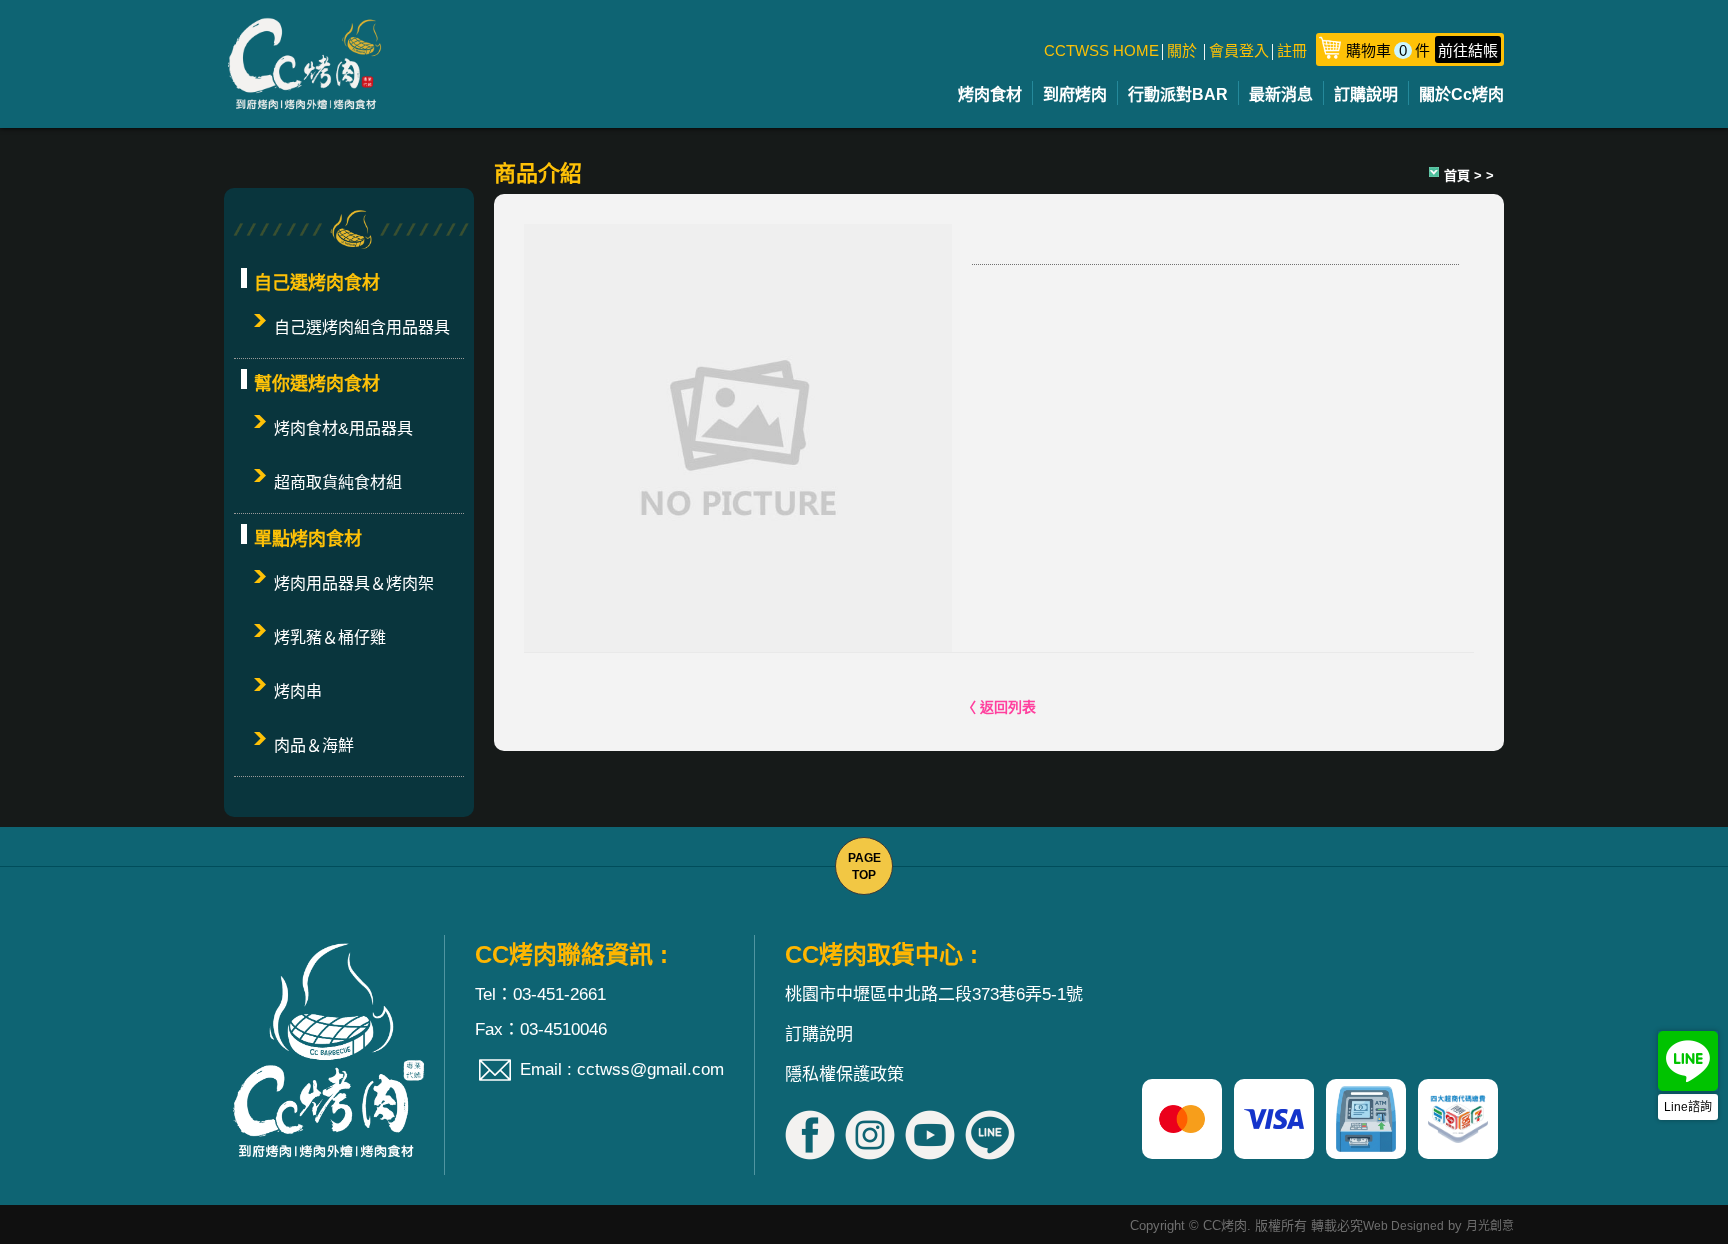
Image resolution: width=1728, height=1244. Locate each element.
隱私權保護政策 (844, 1074)
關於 (1182, 50)
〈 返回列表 (999, 707)
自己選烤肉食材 (317, 283)
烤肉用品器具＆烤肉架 (354, 583)
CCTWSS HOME (1101, 50)
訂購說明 (1366, 94)
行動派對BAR (1178, 94)
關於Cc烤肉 (1461, 94)
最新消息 (1281, 94)
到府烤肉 (1075, 94)
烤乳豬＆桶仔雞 (330, 637)
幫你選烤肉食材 (317, 384)
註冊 (1292, 50)
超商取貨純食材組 (338, 482)
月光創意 (1490, 1226)
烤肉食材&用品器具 (343, 428)
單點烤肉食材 (308, 539)
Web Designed (1403, 1226)
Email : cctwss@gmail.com (622, 1069)
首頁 (1457, 175)
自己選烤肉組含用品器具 (362, 327)
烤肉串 (298, 691)
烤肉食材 (990, 94)
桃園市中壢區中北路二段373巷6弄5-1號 (934, 994)
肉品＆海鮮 (314, 745)
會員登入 (1239, 50)
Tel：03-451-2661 (540, 994)
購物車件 (1422, 50)
